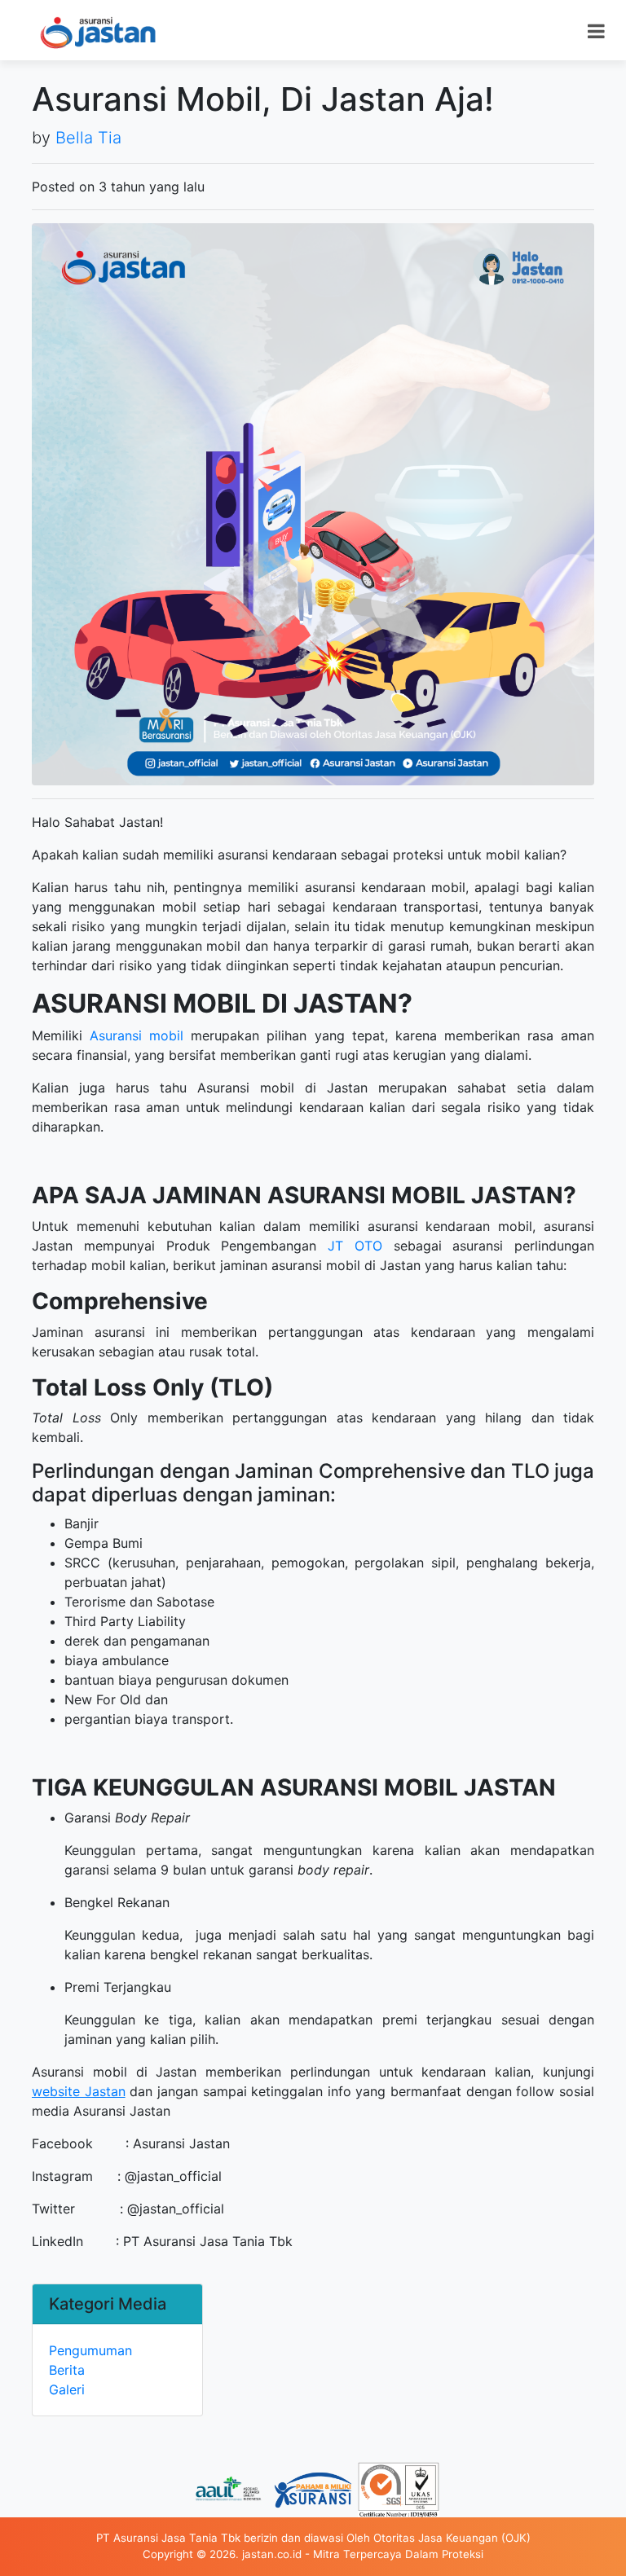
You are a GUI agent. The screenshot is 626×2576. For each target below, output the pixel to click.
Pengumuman (90, 2350)
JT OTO (355, 1246)
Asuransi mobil (137, 1035)
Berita (67, 2370)
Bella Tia (88, 138)
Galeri (67, 2389)
